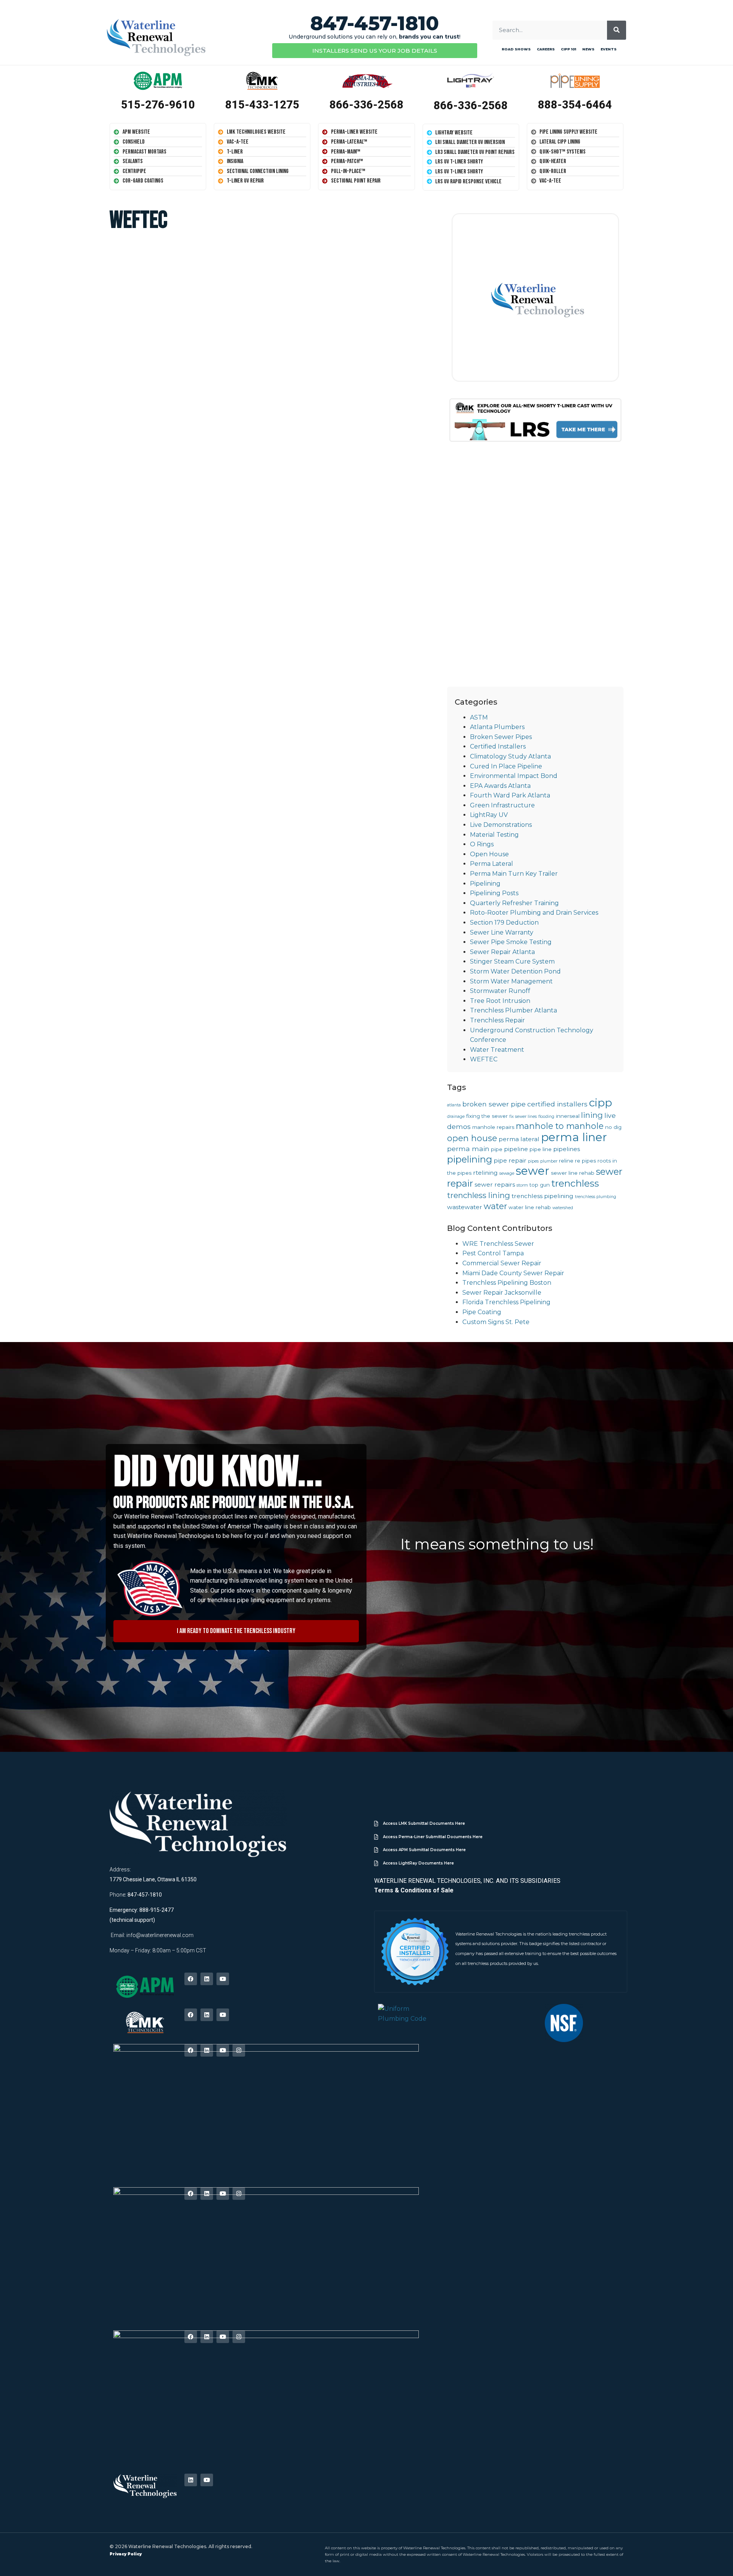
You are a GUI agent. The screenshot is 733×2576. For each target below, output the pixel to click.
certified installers (557, 1104)
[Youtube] (223, 1979)
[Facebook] (191, 1979)
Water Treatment (497, 1050)
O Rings (482, 844)
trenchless (575, 1183)
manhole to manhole (560, 1126)
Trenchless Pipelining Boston (507, 1283)
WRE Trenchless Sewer (498, 1244)
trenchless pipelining (542, 1196)
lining (592, 1115)
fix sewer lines (523, 1117)
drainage (456, 1117)
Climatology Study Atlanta (510, 756)
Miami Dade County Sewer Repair (513, 1273)
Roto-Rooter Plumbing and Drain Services (534, 913)
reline (566, 1161)
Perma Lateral (492, 864)
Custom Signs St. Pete (496, 1322)
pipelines (567, 1149)
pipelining (470, 1159)
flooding (546, 1117)
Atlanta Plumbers (497, 727)
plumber (549, 1161)
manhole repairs (493, 1127)
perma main (468, 1149)
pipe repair (510, 1160)
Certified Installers (498, 746)
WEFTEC (484, 1059)
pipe (497, 1149)
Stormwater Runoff (500, 991)
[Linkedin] (207, 1979)
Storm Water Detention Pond (515, 971)
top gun (540, 1185)
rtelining (485, 1173)
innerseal (568, 1116)
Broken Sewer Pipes (501, 737)
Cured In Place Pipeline (506, 766)
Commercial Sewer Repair (502, 1263)
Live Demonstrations (501, 825)
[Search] (617, 30)
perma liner (574, 1137)
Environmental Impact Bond (514, 776)
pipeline (516, 1149)
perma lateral (519, 1139)
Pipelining (485, 884)
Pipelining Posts (494, 893)
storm (522, 1185)
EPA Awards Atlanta (500, 786)
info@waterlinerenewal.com (160, 1935)
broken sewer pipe (494, 1104)
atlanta (454, 1105)
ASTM (479, 717)
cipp (601, 1103)
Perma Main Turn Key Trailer (514, 874)
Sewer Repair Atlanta (502, 952)
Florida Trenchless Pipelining (506, 1302)
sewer (533, 1171)
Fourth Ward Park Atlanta (510, 795)
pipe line (541, 1149)
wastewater (465, 1207)
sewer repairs (495, 1185)
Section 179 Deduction (504, 923)
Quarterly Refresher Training (514, 903)
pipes (533, 1161)
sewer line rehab (573, 1173)
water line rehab (530, 1207)
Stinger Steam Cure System (512, 961)
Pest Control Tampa (493, 1253)
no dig (613, 1127)
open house (472, 1138)
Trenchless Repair (497, 1020)
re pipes (585, 1161)
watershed (563, 1208)
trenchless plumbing (596, 1197)
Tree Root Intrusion (500, 1001)
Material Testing (494, 835)
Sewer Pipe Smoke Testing (511, 942)
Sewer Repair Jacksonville (502, 1293)
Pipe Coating (482, 1312)
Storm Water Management (511, 981)
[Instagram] (239, 2050)
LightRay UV (489, 815)
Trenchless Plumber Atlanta (513, 1010)
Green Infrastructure (502, 805)
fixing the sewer (487, 1116)
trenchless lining (479, 1195)
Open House (489, 854)
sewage (507, 1173)
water (495, 1206)
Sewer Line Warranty (502, 932)
